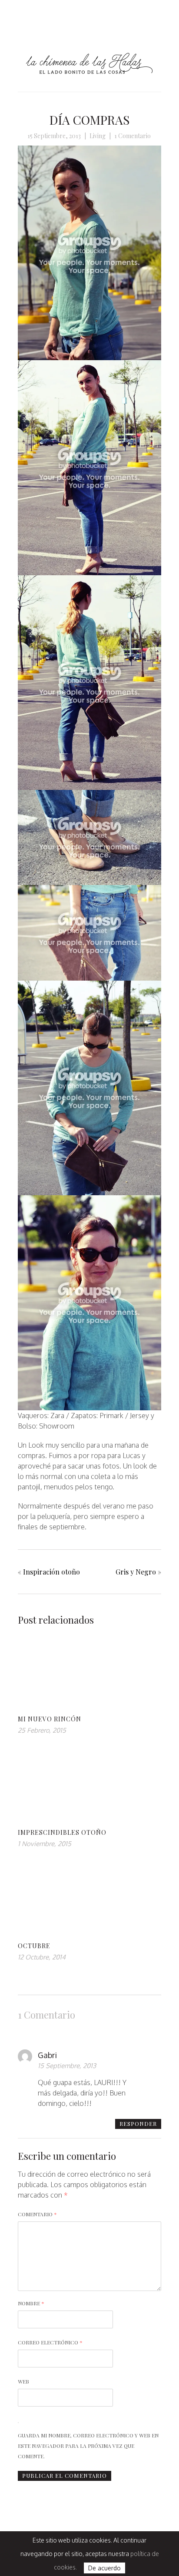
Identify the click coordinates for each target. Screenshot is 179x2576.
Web (23, 2381)
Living (98, 136)
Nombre (31, 2303)
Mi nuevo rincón (50, 1719)
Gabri (47, 2055)
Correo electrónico (50, 2342)
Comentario (37, 2214)
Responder (138, 2123)
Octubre (34, 1946)
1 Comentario (133, 136)
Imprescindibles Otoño (62, 1832)
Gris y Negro (136, 1572)
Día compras (89, 120)
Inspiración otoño (51, 1572)
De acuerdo (104, 2568)
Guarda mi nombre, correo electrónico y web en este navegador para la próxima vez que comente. (88, 2446)
